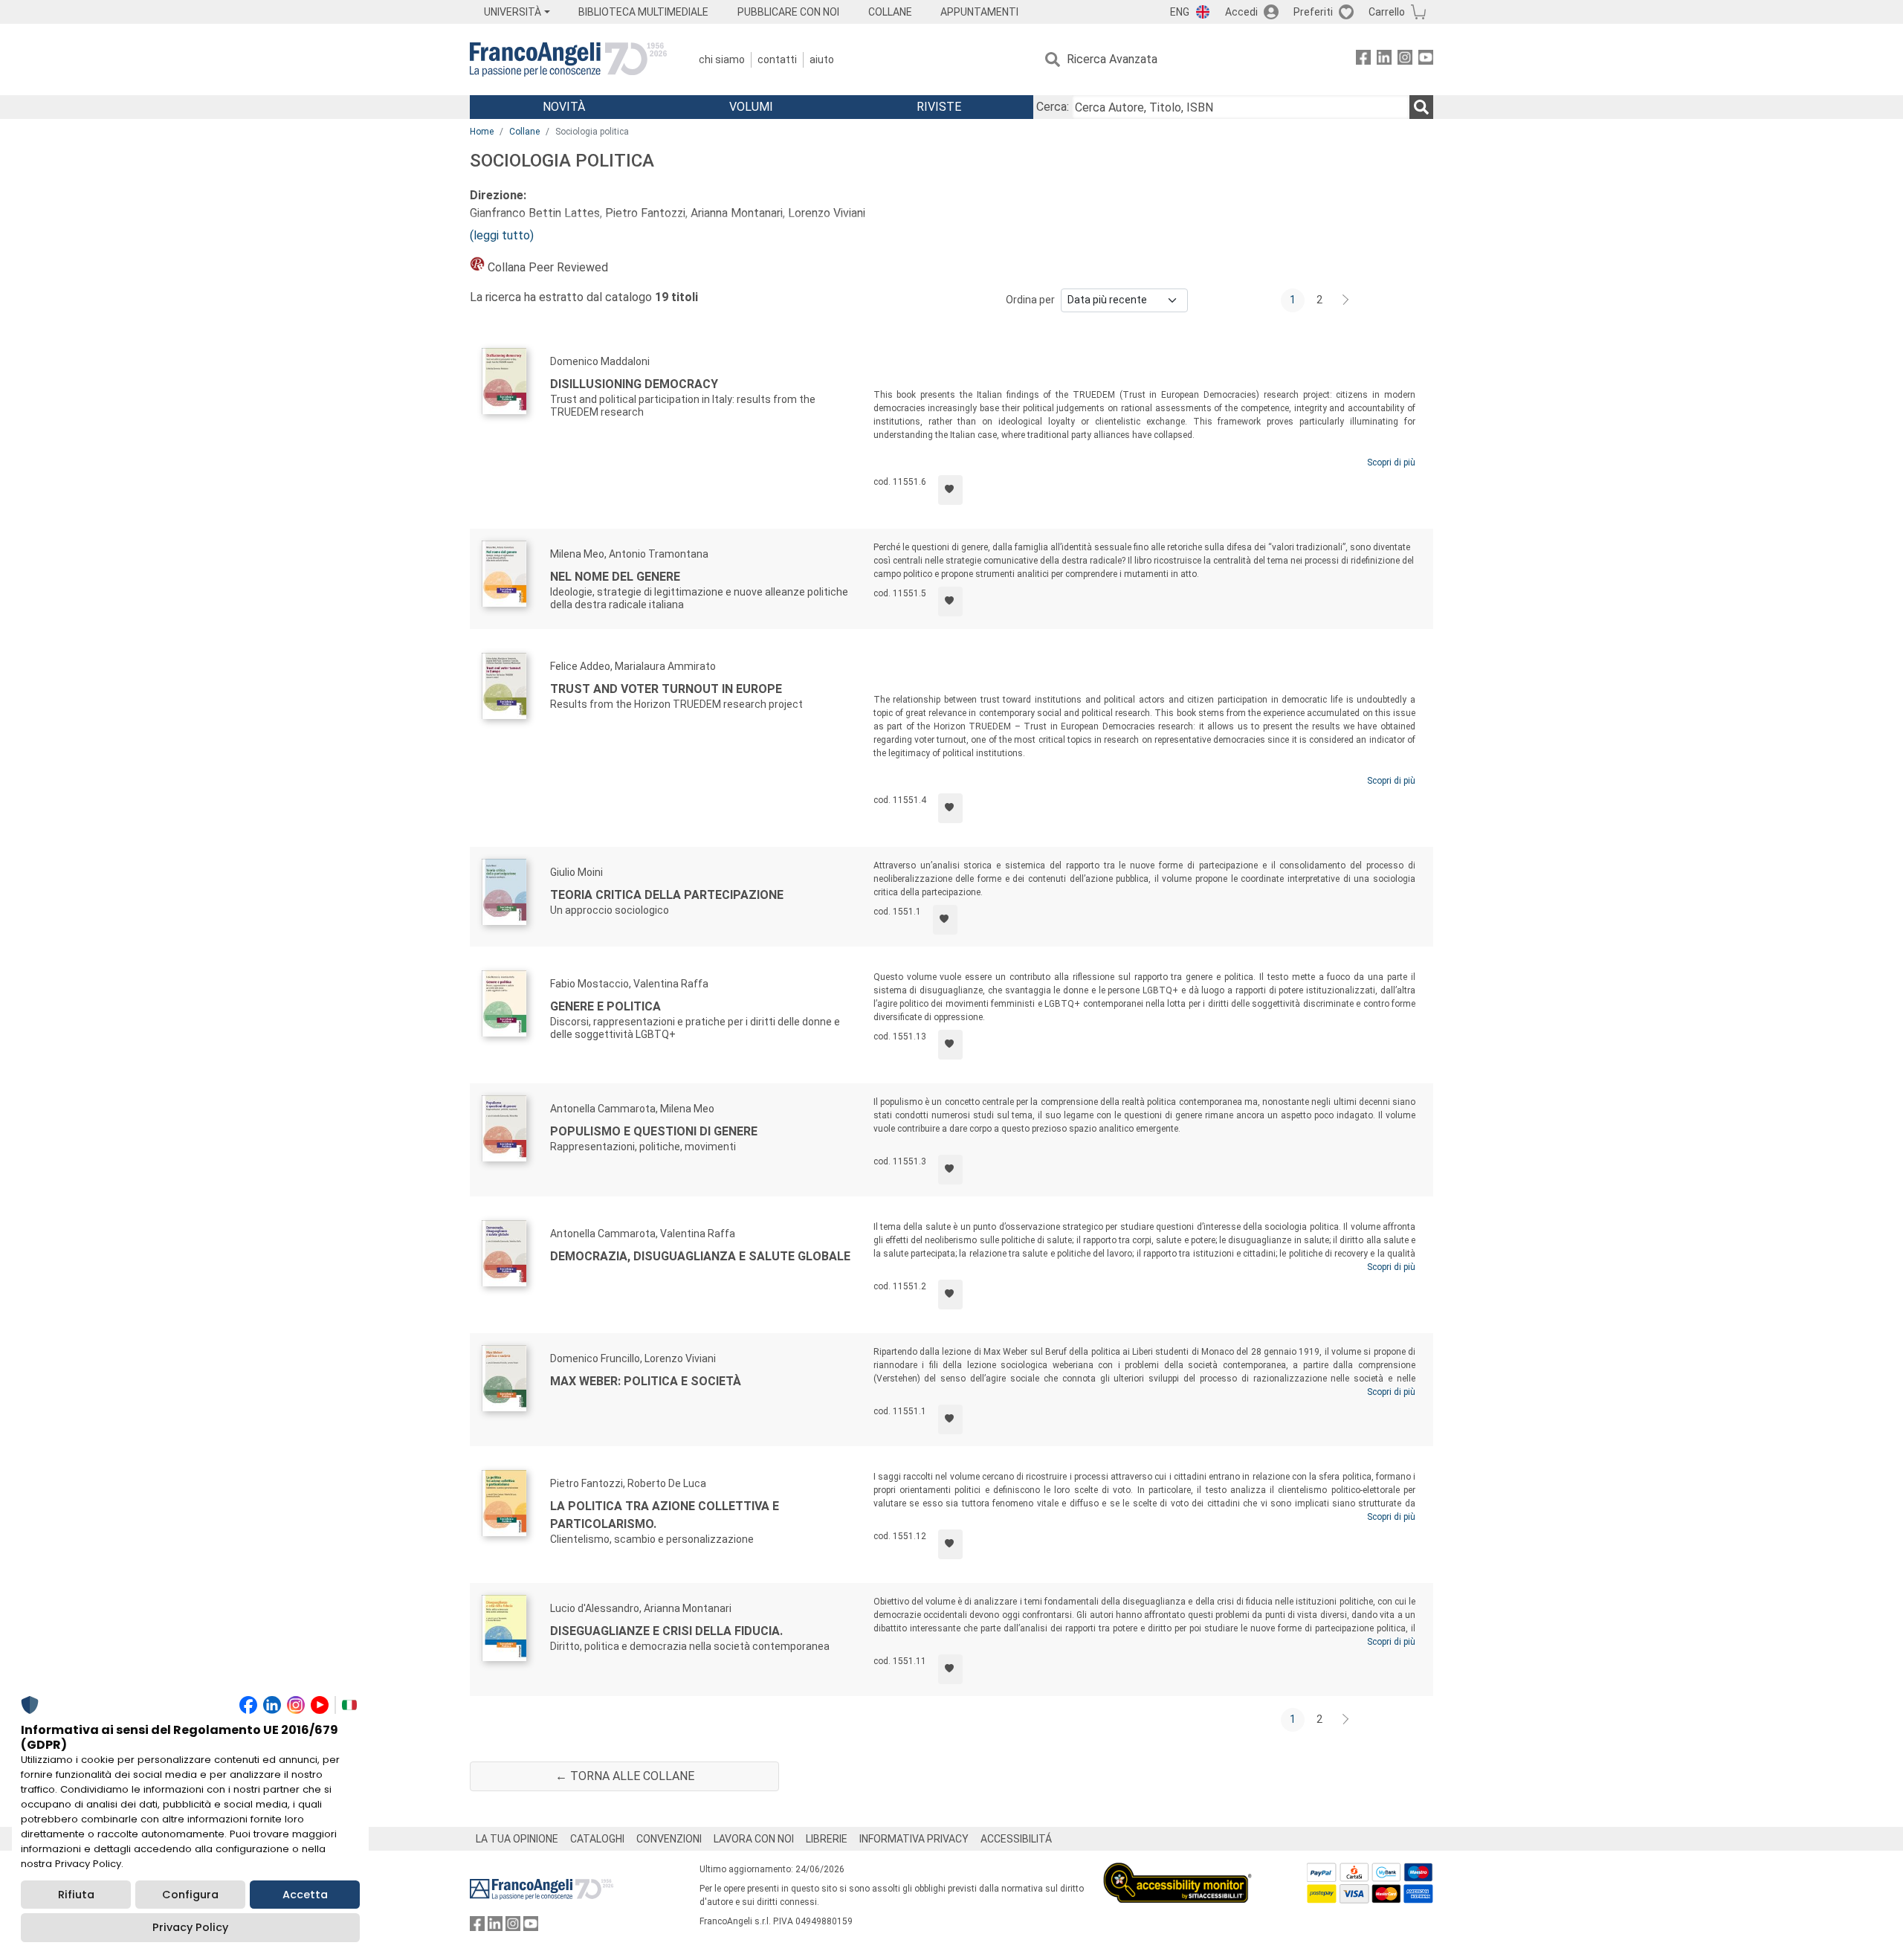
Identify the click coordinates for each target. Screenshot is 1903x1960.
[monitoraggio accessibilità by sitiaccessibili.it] (1177, 1871)
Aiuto (822, 59)
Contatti (777, 59)
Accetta (305, 1895)
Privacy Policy (190, 1927)
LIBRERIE (827, 1839)
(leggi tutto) (502, 235)
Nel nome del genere (615, 577)
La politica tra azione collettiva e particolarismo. (665, 1515)
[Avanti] (1346, 300)
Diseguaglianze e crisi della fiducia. (666, 1631)
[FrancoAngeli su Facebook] (1363, 60)
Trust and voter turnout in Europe (666, 689)
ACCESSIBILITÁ (1016, 1839)
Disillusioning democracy (634, 384)
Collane (524, 132)
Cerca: (1053, 107)
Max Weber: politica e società (646, 1381)
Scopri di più (1391, 462)
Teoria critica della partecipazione (667, 895)
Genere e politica (605, 1006)
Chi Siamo (722, 59)
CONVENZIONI (669, 1839)
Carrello (1387, 12)
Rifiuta (76, 1895)
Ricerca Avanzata (1112, 59)
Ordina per (1030, 300)
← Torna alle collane (625, 1776)
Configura (190, 1895)
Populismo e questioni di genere (654, 1131)
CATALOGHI (597, 1839)
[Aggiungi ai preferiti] (950, 490)
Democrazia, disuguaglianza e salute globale (700, 1256)
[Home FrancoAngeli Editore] (568, 59)
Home (482, 132)
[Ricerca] (1421, 107)
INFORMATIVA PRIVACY (914, 1839)
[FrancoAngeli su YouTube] (1426, 60)
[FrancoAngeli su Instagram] (1405, 60)
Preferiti (1313, 12)
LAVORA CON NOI (754, 1839)
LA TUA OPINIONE (517, 1839)
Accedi (1241, 12)
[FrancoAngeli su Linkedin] (1384, 60)
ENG (1180, 12)
